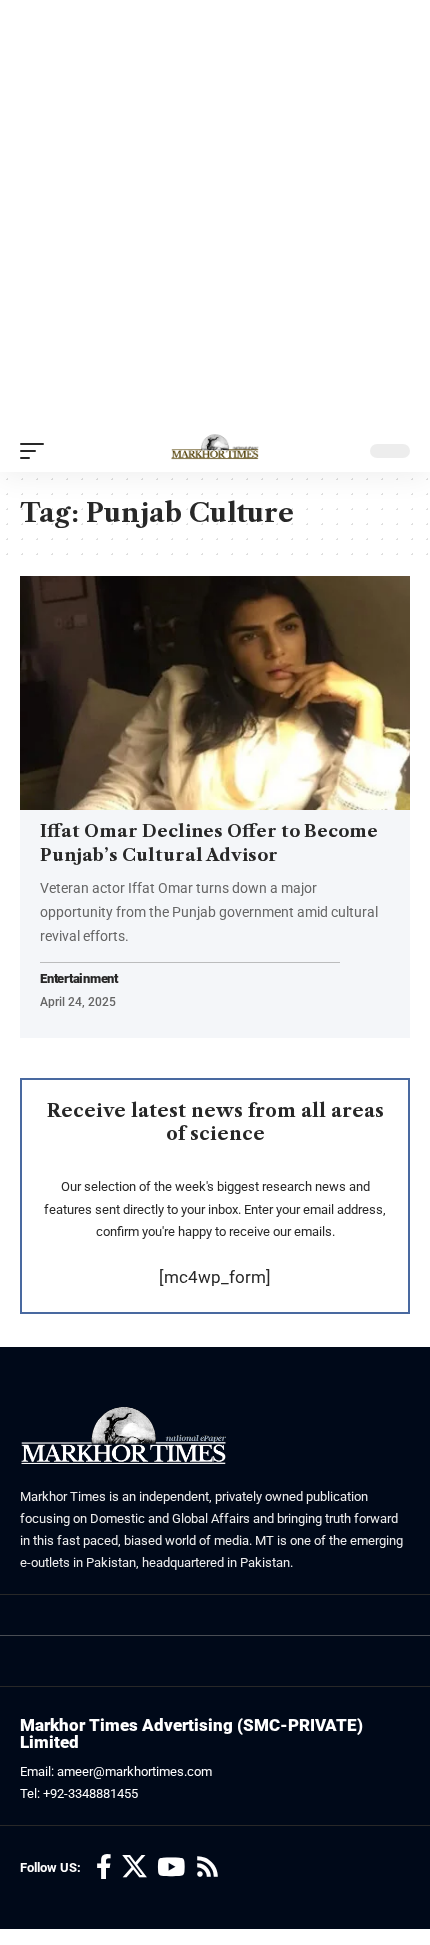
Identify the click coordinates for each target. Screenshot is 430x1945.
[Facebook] (104, 1867)
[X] (134, 1867)
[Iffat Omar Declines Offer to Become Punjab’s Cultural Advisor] (215, 693)
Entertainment (79, 979)
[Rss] (207, 1867)
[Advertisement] (215, 215)
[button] (37, 451)
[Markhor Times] (215, 451)
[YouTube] (171, 1867)
